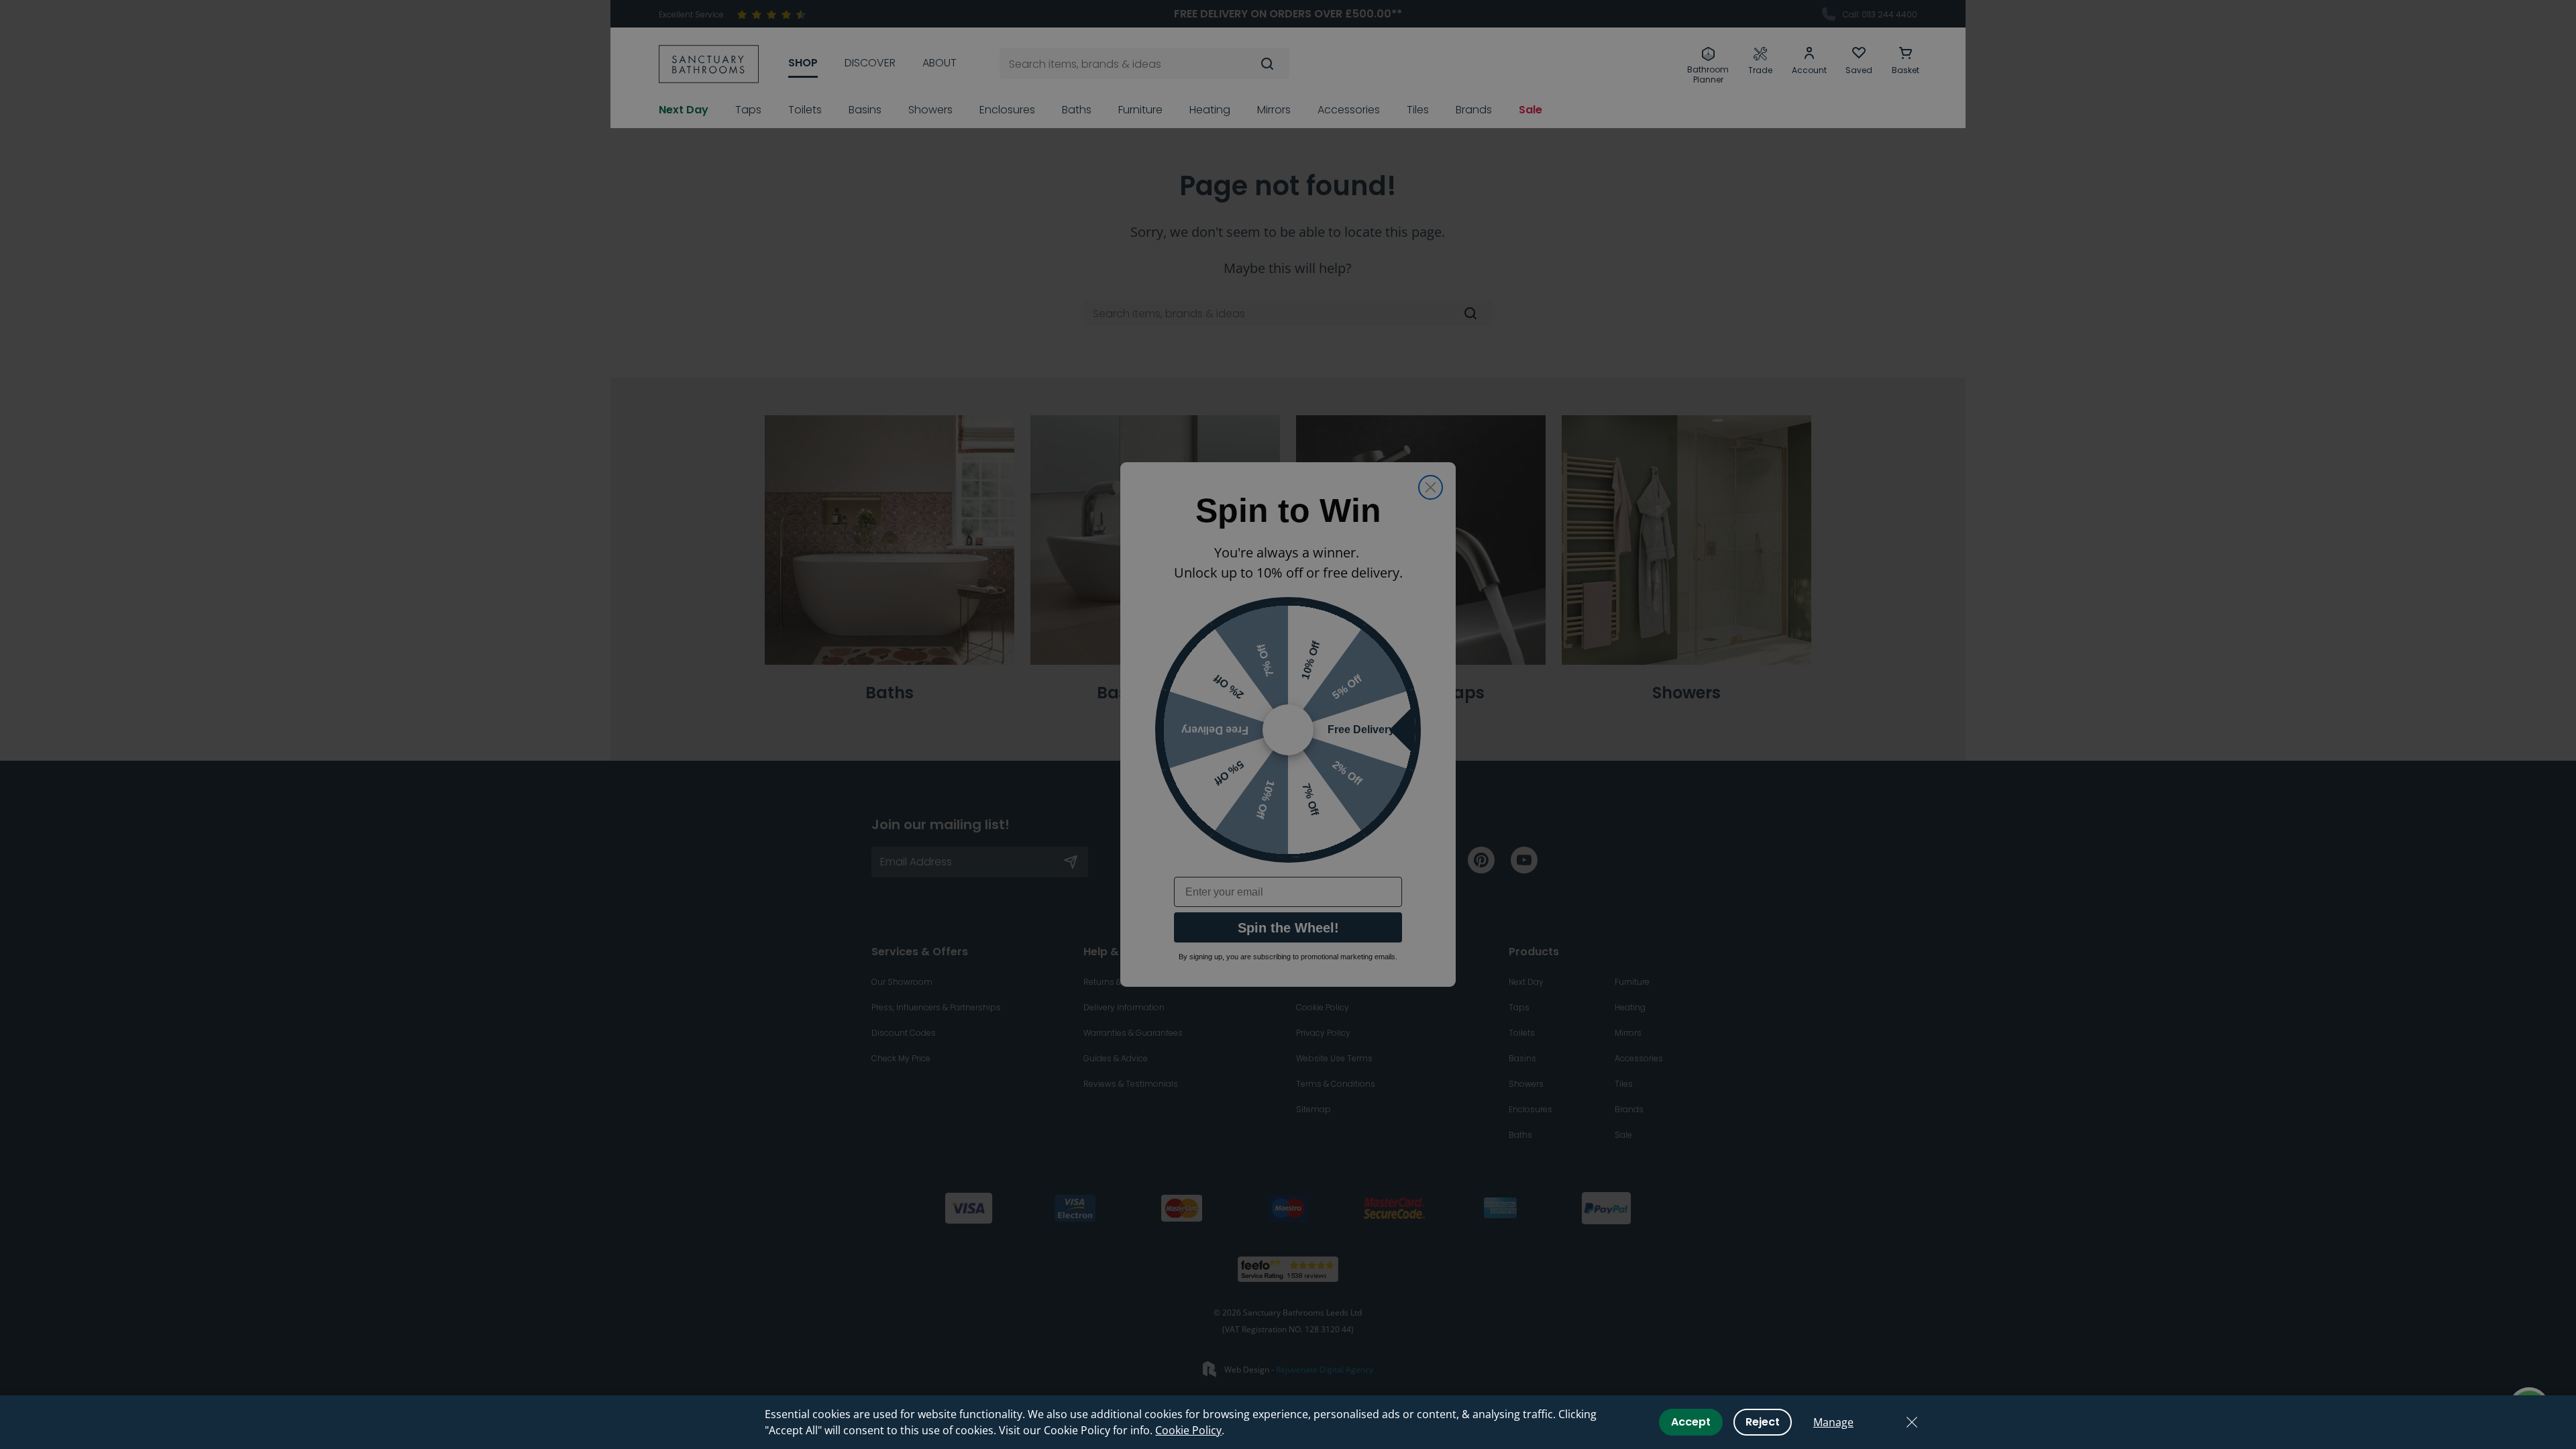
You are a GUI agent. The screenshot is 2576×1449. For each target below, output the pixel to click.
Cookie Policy (1188, 1430)
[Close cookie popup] (1912, 1422)
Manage (1833, 1422)
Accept (1691, 1422)
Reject (1763, 1422)
